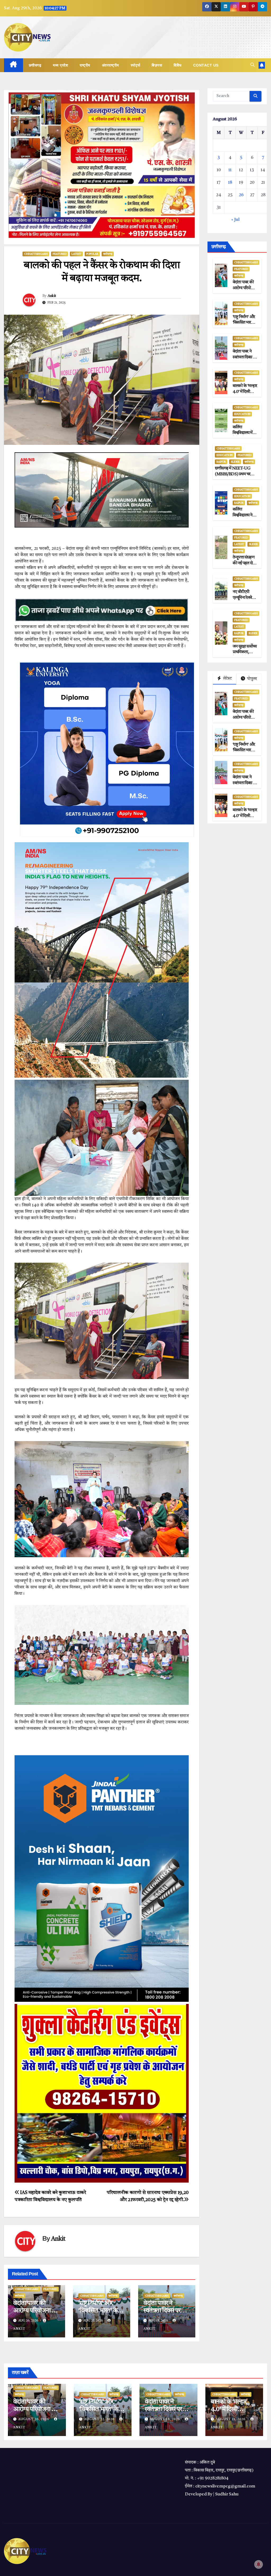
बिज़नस (157, 65)
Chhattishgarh (36, 254)
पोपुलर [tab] (252, 679)
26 (241, 195)
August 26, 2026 (34, 2419)
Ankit (52, 296)
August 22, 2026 (100, 2419)
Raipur (221, 462)
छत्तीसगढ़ (35, 65)
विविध (178, 65)
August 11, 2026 (231, 2419)
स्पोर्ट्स (135, 65)
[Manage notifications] (259, 2564)
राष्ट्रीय (85, 65)
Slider (235, 462)
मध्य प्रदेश (60, 65)
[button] (252, 65)
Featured (60, 254)
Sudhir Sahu (227, 2494)
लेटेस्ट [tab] (227, 679)
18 (230, 183)
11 (230, 170)
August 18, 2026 (166, 2419)
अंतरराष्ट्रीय (110, 65)
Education (242, 414)
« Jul (235, 220)
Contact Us (206, 65)
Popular (92, 254)
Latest (76, 254)
